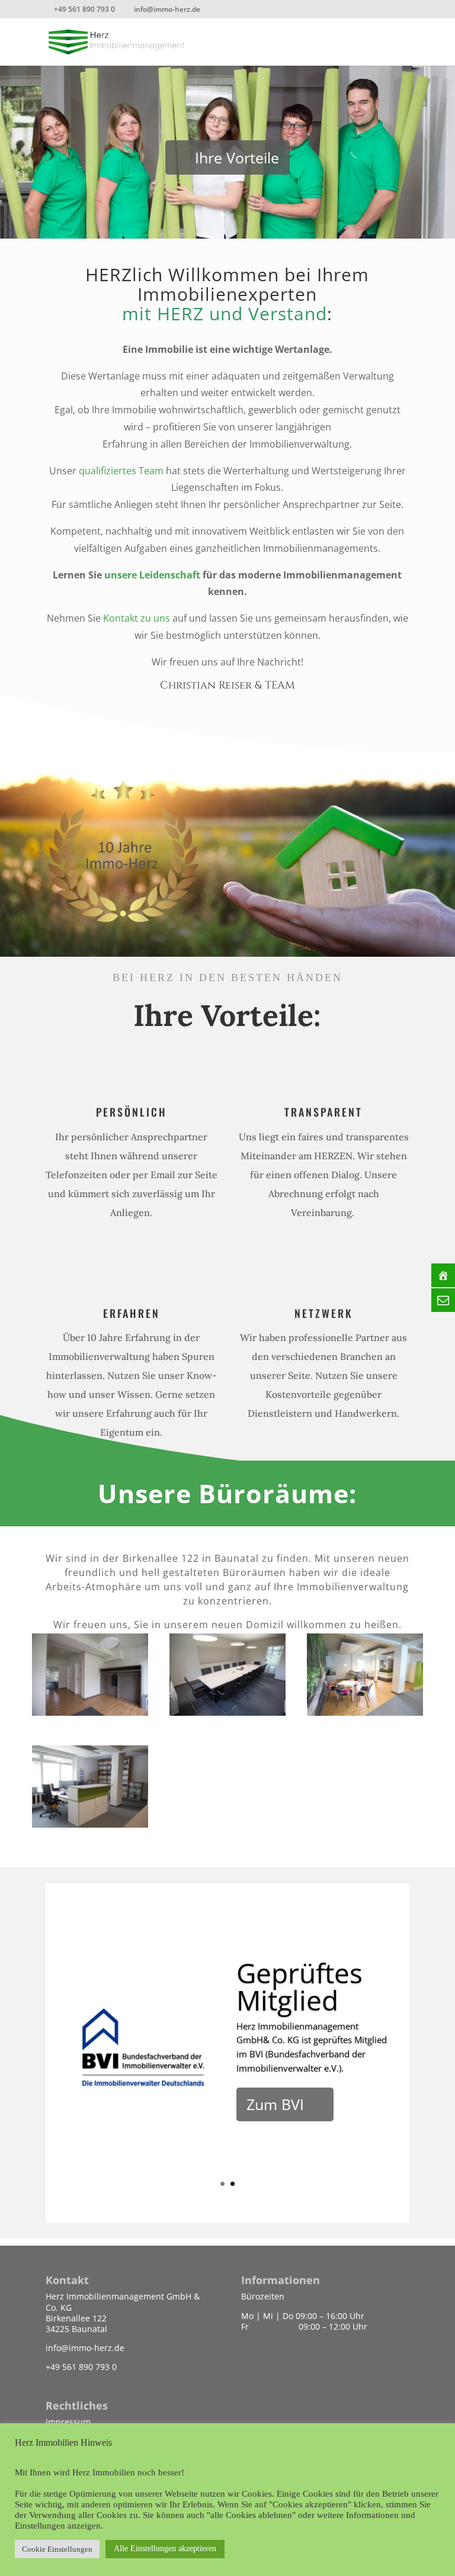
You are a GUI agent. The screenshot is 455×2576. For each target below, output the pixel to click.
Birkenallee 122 (76, 2318)
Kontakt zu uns (137, 618)
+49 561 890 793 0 (81, 2367)
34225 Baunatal (76, 2329)
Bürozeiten (263, 2296)
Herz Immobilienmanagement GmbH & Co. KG (123, 2302)
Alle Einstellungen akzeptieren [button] (165, 2548)
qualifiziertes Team (121, 471)
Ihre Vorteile (237, 157)
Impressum (68, 2422)
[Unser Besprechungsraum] (227, 1712)
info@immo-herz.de (85, 2348)
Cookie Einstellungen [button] (57, 2549)
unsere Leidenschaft (152, 575)
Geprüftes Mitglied (299, 1986)
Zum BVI (275, 2104)
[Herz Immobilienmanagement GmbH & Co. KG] (90, 1712)
